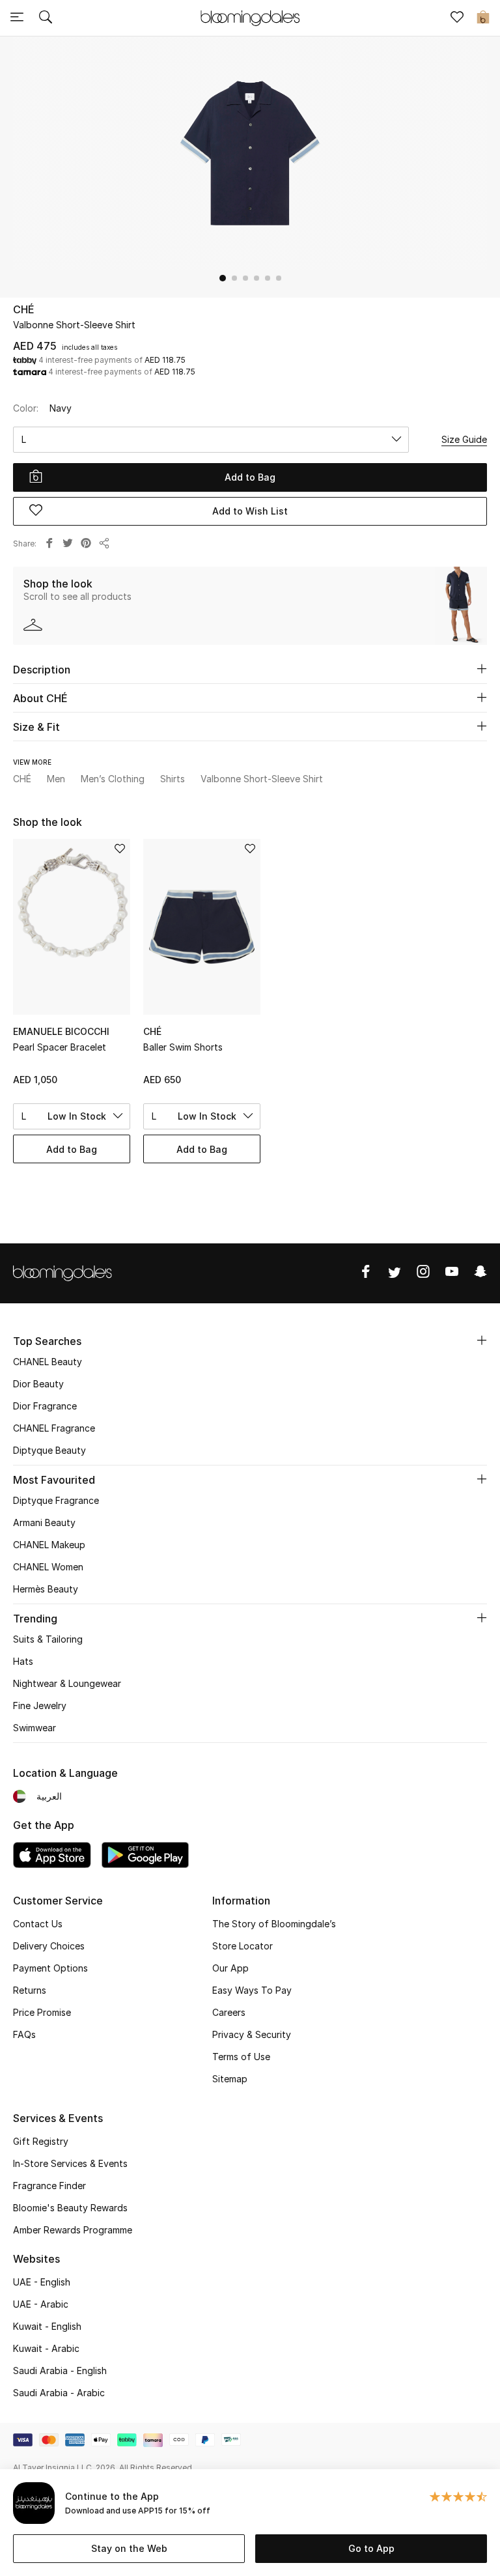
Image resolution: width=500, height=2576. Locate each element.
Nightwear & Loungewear (67, 1683)
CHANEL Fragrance (54, 1428)
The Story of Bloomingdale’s (274, 1924)
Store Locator (243, 1946)
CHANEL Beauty (48, 1362)
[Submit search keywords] (46, 18)
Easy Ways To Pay (252, 1990)
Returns (30, 1990)
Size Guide (464, 439)
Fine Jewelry (40, 1706)
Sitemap (230, 2079)
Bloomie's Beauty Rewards (70, 2208)
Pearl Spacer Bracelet (60, 1047)
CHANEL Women (48, 1567)
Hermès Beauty (46, 1589)
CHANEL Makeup (49, 1545)
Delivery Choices (49, 1946)
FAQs (24, 2034)
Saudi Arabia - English (60, 2371)
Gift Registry (41, 2141)
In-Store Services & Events (70, 2163)
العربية (49, 1796)
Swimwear (35, 1728)
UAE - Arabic (41, 2304)
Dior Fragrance (45, 1406)
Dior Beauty (38, 1384)
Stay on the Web (129, 2548)
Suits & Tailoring (48, 1639)
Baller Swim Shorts (183, 1047)
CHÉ (24, 309)
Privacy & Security (252, 2034)
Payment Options (50, 1968)
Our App (230, 1968)
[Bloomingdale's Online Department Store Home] (250, 17)
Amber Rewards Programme (73, 2230)
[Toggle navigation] (17, 18)
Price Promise (42, 2012)
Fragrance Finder (49, 2186)
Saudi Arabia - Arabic (59, 2393)
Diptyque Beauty (49, 1450)
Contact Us (38, 1924)
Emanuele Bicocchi (61, 1031)
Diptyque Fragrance (56, 1500)
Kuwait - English (47, 2326)
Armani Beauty (44, 1522)
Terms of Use (241, 2057)
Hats (23, 1661)
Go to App (371, 2548)
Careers (229, 2012)
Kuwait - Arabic (46, 2348)
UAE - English (42, 2282)
